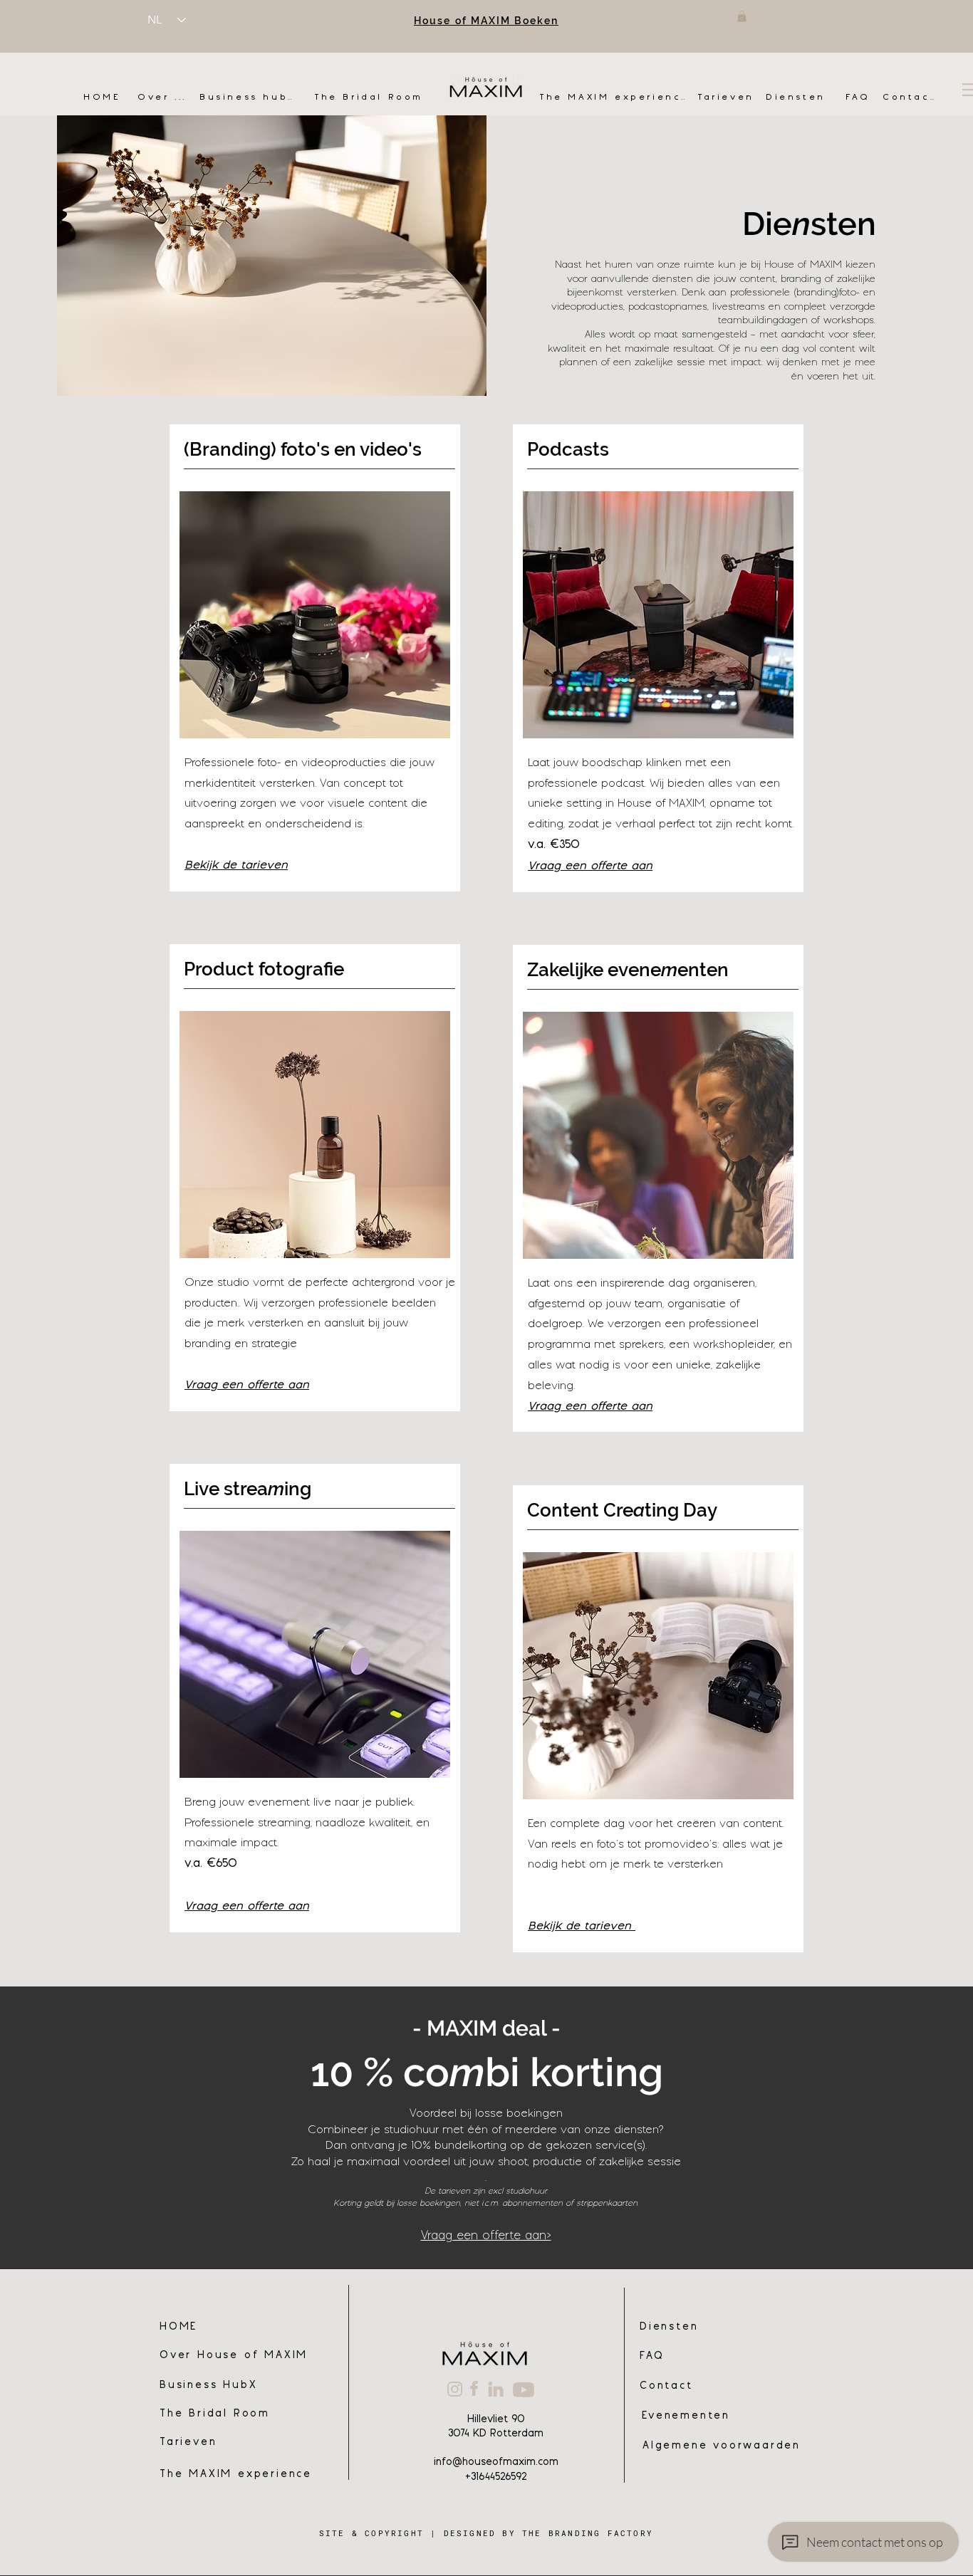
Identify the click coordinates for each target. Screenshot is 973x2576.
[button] (742, 16)
